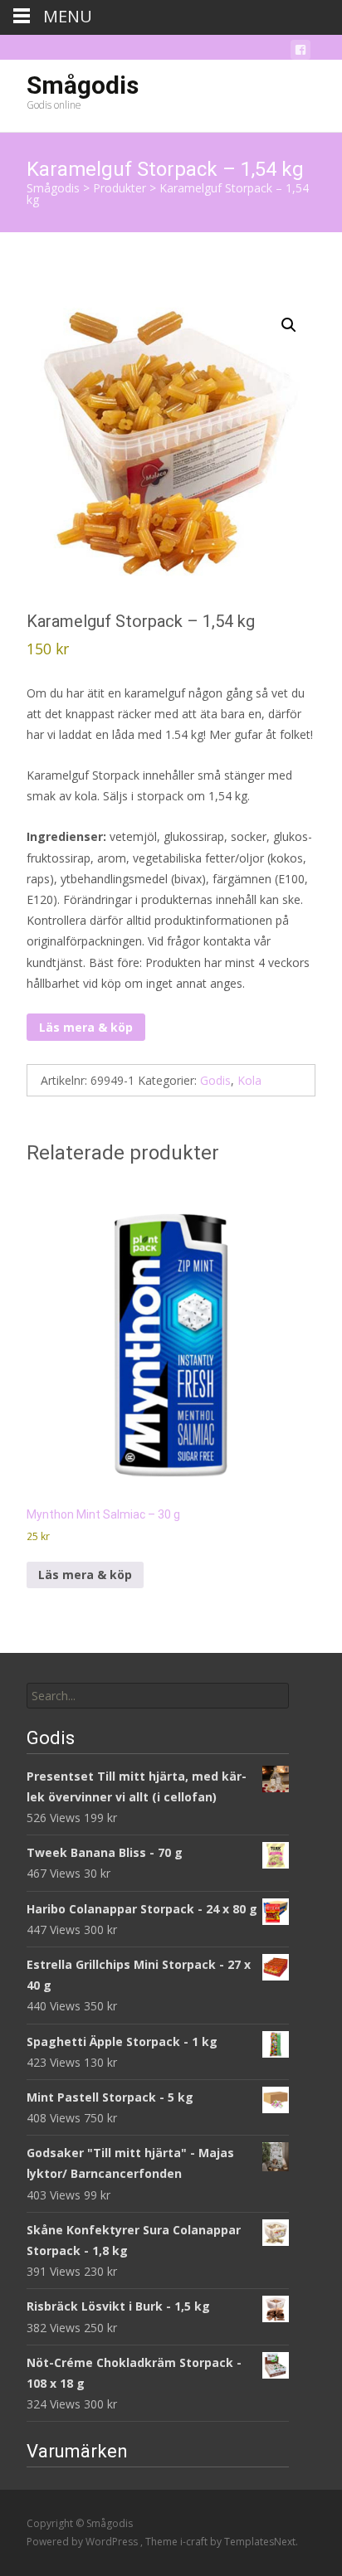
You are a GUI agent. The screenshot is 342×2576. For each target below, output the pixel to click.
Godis (215, 1080)
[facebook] (300, 53)
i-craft (195, 2542)
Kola (249, 1080)
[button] (289, 325)
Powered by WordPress (83, 2542)
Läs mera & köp (86, 1027)
